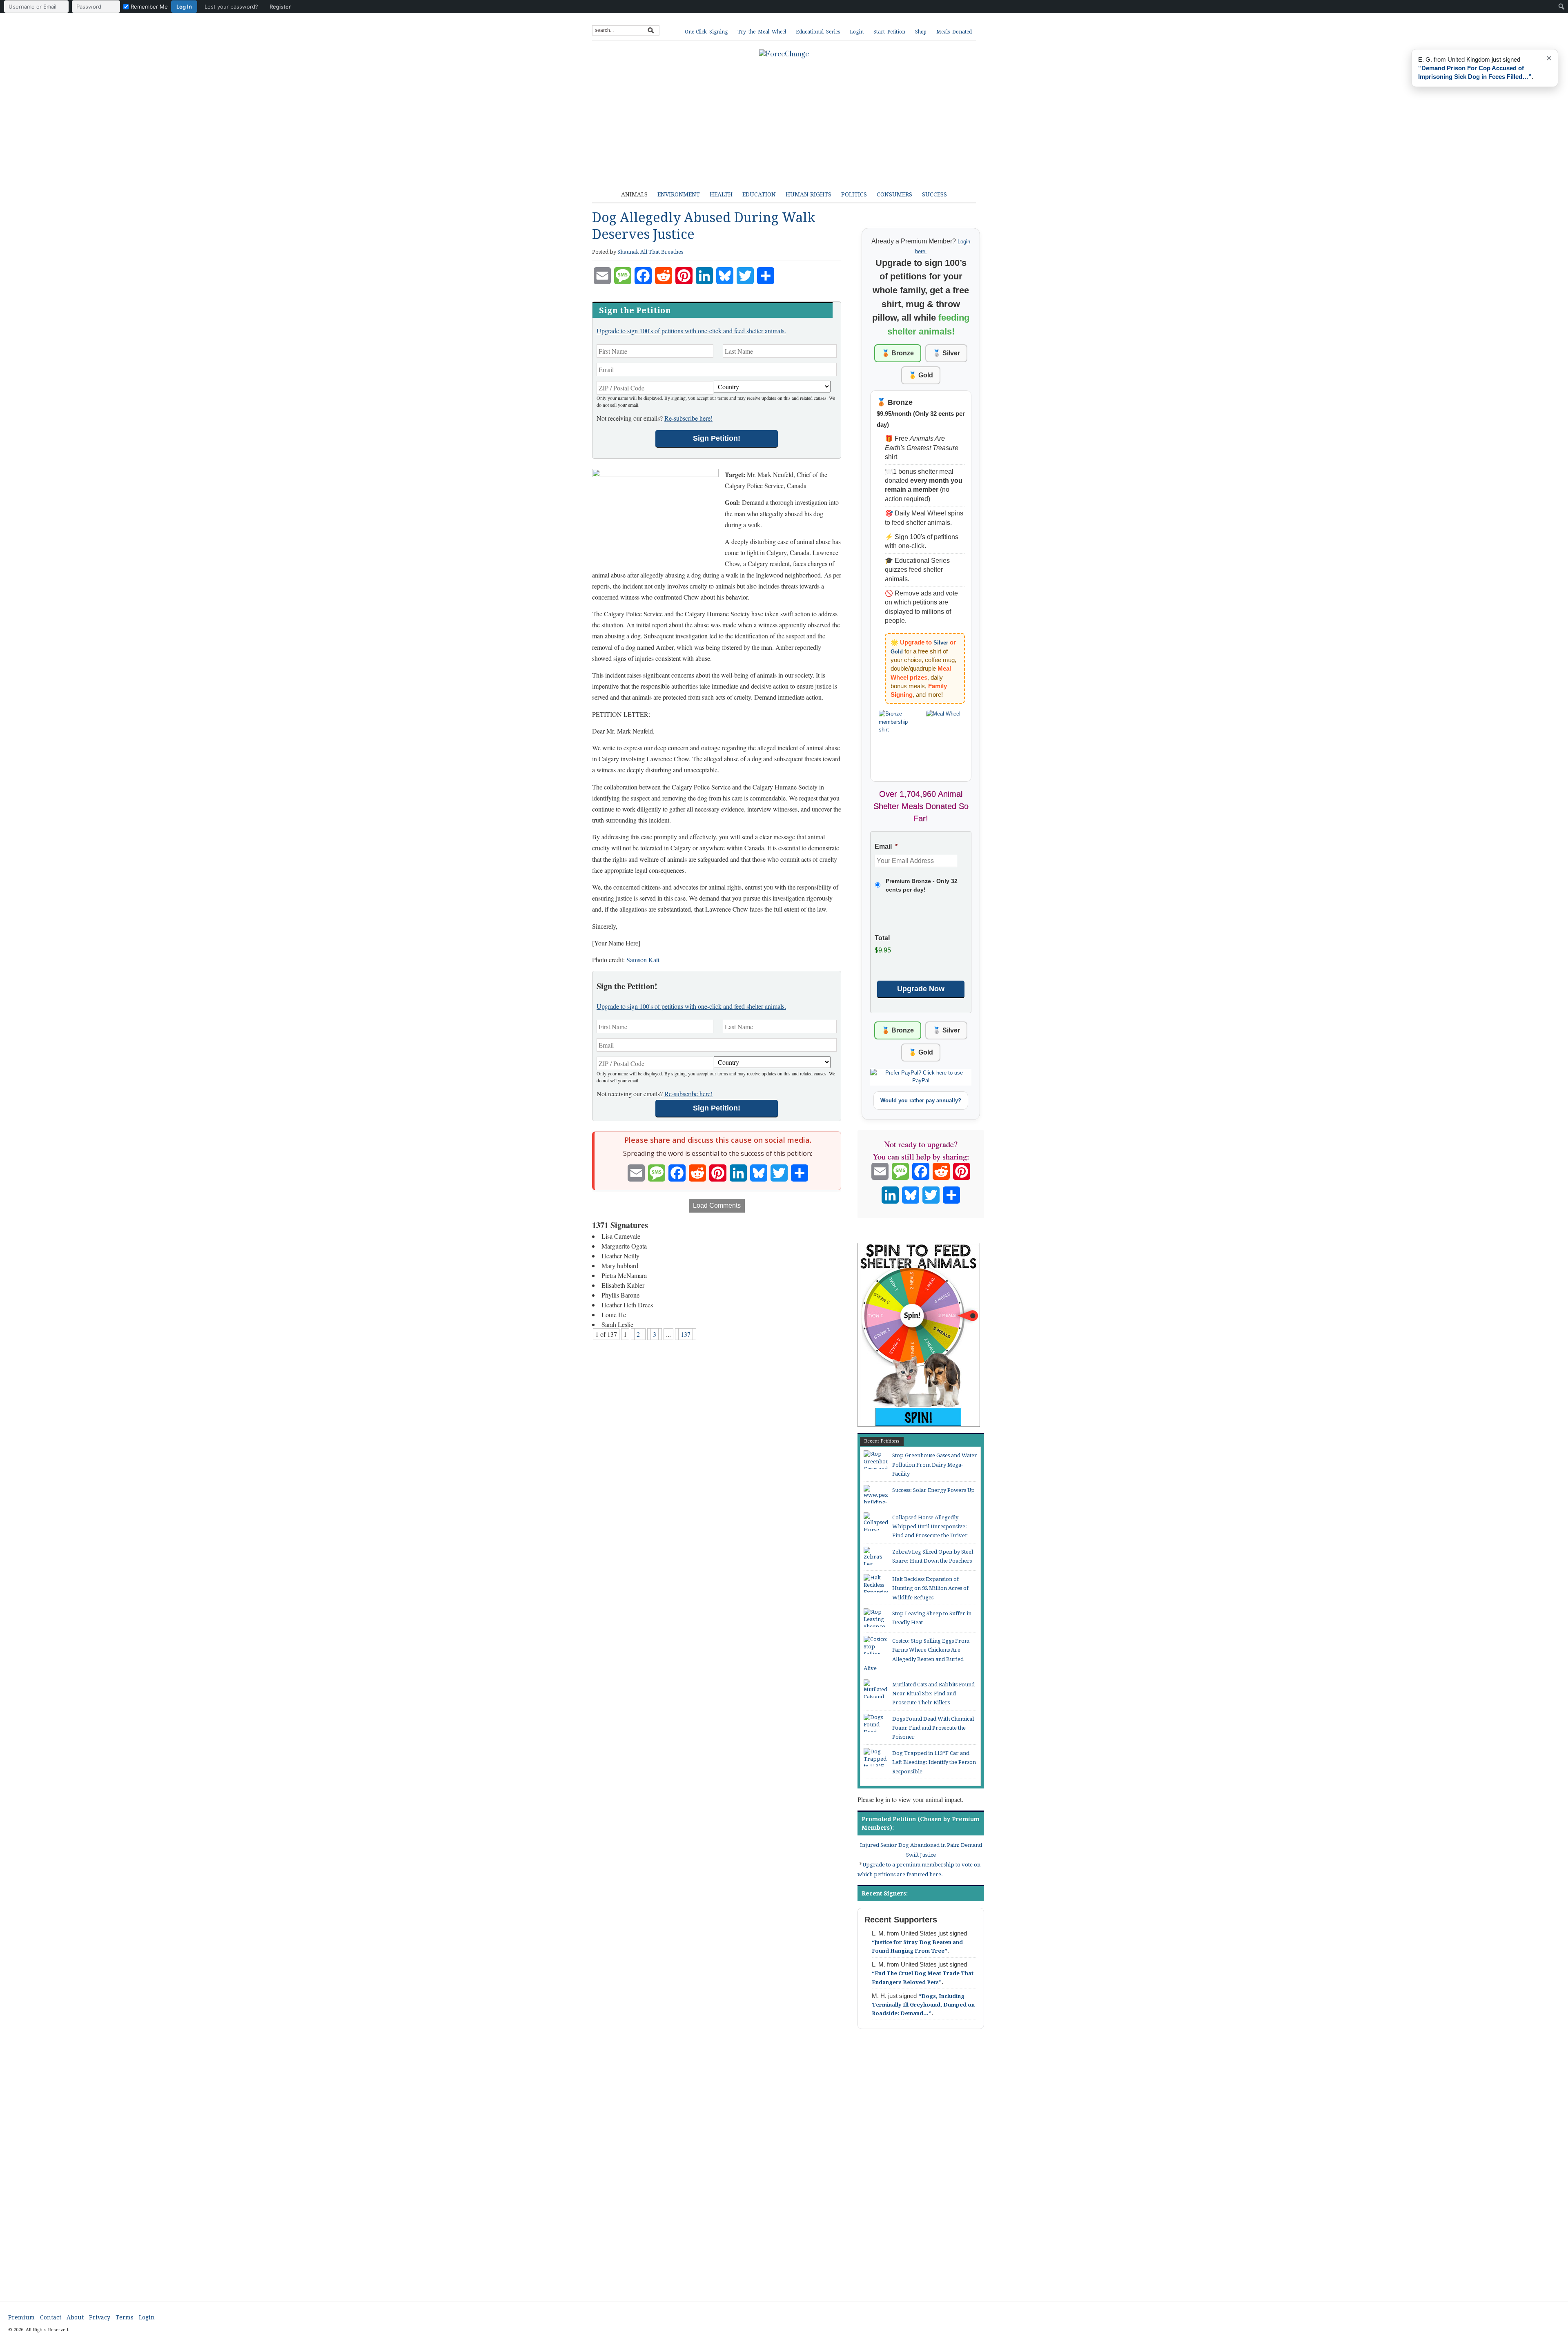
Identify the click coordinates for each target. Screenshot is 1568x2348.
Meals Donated (954, 32)
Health (721, 194)
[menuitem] (149, 7)
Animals (634, 194)
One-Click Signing (706, 32)
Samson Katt (643, 960)
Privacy (100, 2317)
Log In (184, 7)
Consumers (894, 194)
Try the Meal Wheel (762, 32)
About (75, 2317)
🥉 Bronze (898, 353)
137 (686, 1334)
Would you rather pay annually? (921, 1100)
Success (934, 194)
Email (886, 846)
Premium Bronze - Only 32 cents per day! (922, 885)
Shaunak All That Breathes (650, 252)
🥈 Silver (946, 353)
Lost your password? (231, 7)
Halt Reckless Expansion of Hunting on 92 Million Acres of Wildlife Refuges (930, 1588)
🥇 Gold (921, 375)
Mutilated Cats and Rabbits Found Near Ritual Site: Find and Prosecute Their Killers (933, 1694)
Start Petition (889, 32)
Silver (941, 643)
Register (280, 7)
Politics (854, 194)
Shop (921, 32)
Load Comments (717, 1205)
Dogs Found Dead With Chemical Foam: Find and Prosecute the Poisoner (933, 1728)
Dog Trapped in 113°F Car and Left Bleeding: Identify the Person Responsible (934, 1762)
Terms (125, 2317)
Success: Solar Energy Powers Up (933, 1490)
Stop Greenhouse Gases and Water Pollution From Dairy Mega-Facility (935, 1465)
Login (857, 32)
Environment (679, 194)
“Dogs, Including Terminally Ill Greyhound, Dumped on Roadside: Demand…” (923, 2005)
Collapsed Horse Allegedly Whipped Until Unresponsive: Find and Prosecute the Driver (930, 1527)
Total (882, 938)
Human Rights (808, 194)
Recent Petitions (882, 1441)
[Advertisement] (790, 118)
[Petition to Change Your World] (784, 54)
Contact (51, 2317)
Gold (897, 652)
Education (759, 194)
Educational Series (818, 32)
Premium (21, 2317)
